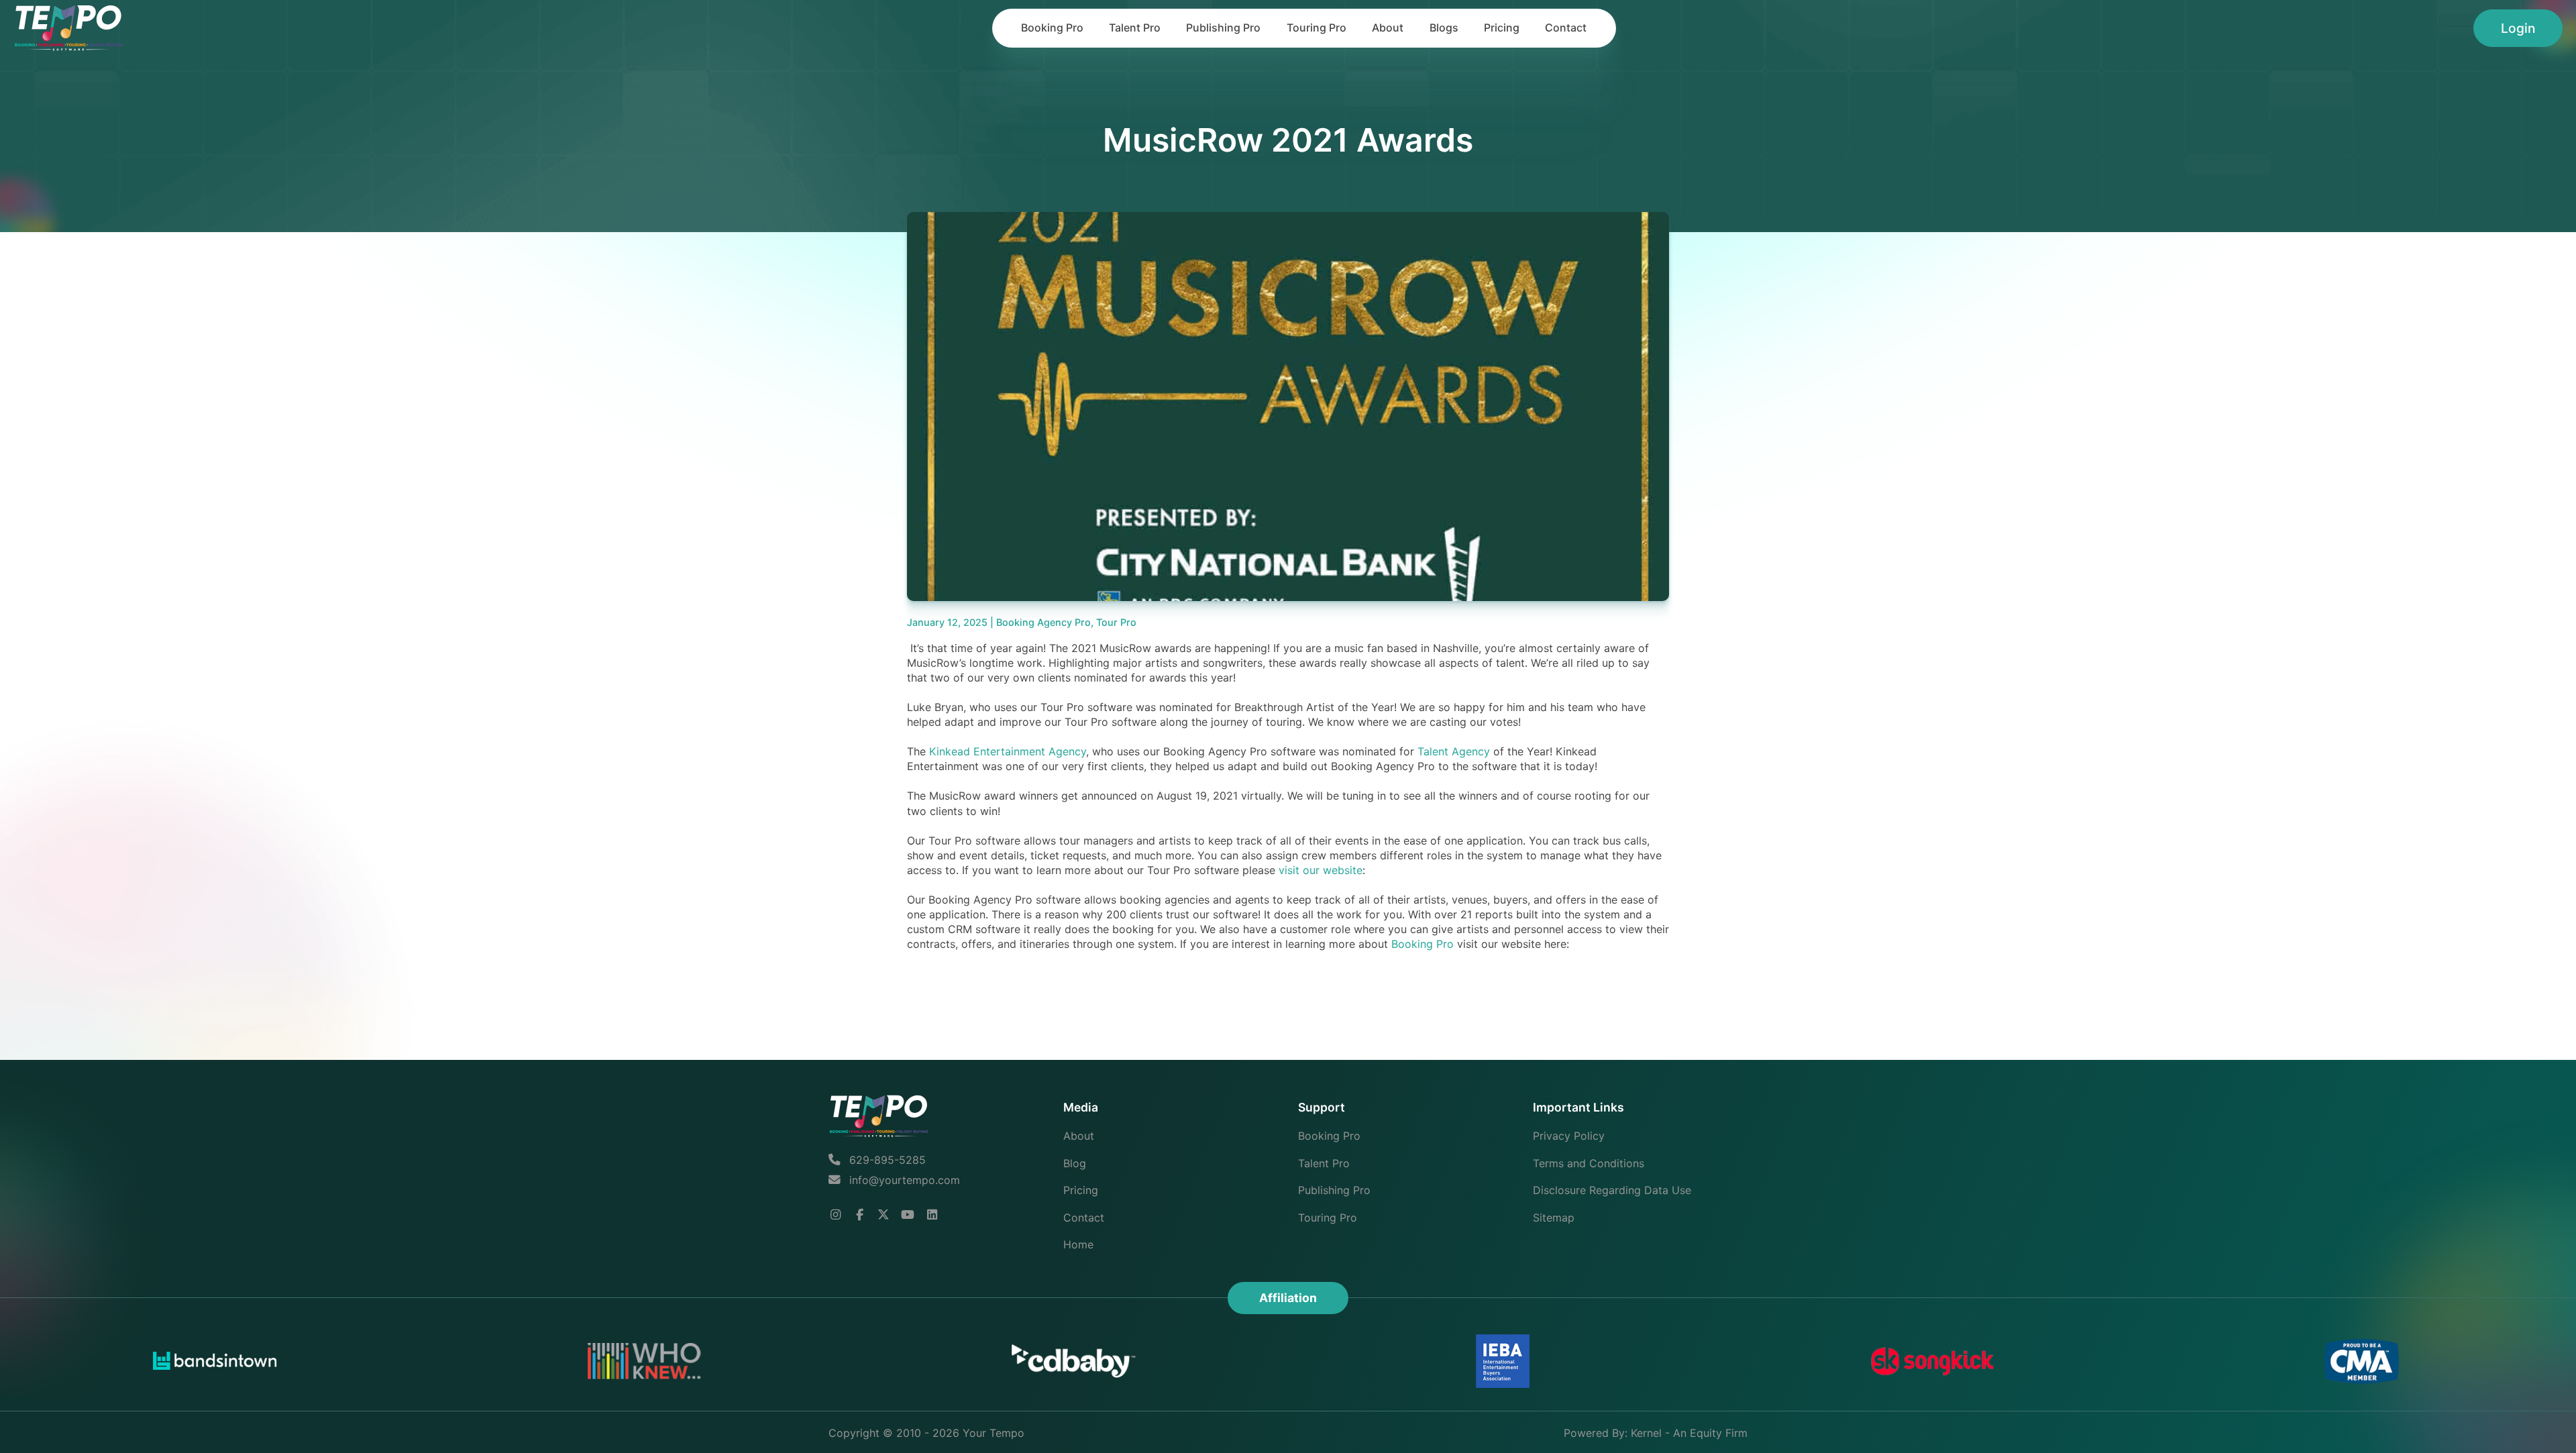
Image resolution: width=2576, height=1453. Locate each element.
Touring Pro (1317, 28)
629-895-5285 (886, 1160)
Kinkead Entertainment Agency (1008, 751)
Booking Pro (1052, 28)
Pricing (1502, 28)
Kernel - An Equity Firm (1689, 1433)
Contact (1566, 28)
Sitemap (1554, 1218)
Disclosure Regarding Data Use (1612, 1190)
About (1388, 28)
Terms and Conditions (1589, 1163)
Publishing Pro (1223, 28)
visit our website (1321, 870)
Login (2518, 28)
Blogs (1444, 28)
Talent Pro (1135, 28)
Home (1078, 1244)
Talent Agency (1454, 751)
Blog (1075, 1163)
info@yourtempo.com (905, 1180)
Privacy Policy (1569, 1136)
